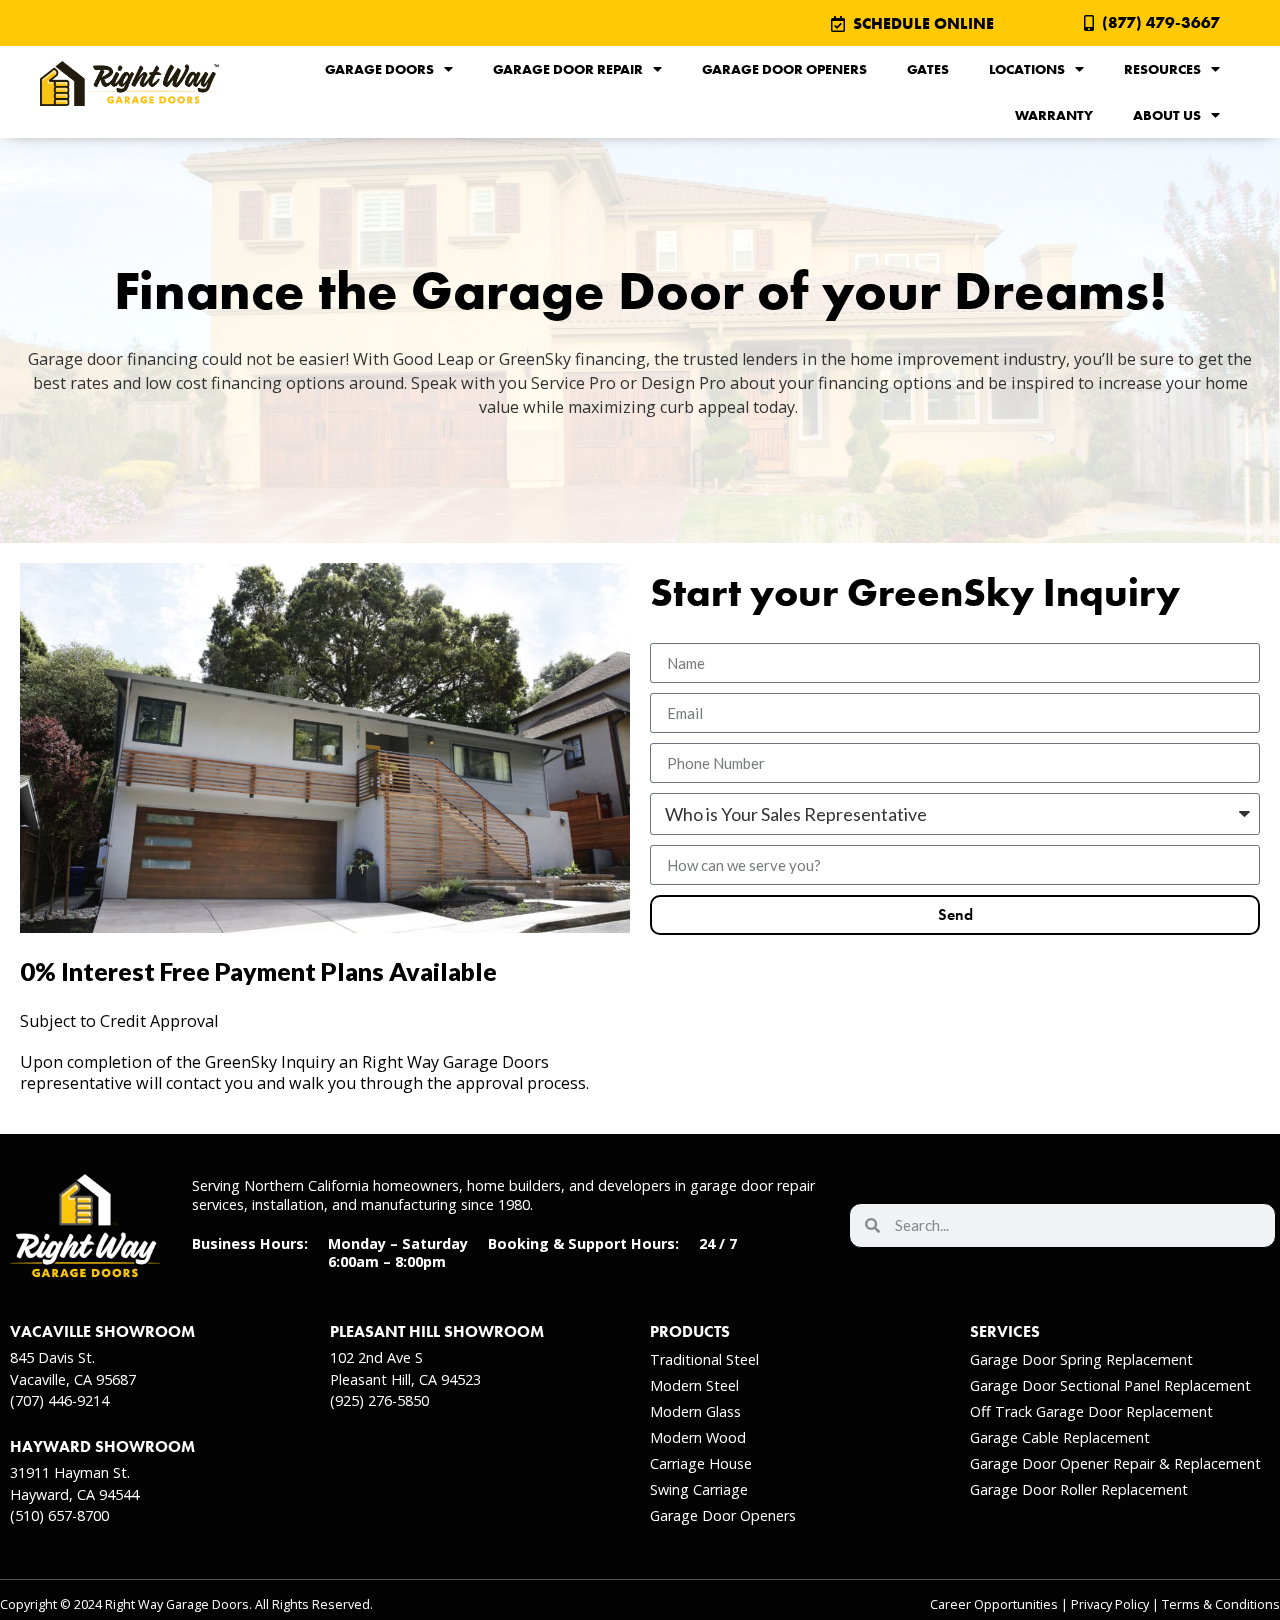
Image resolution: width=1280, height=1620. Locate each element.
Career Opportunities (994, 1604)
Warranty (1054, 115)
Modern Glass (695, 1411)
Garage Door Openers (784, 69)
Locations (1027, 69)
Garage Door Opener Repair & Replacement (1115, 1463)
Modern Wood (698, 1437)
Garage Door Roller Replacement (1079, 1489)
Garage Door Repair (568, 69)
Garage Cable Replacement (1060, 1437)
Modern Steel (694, 1385)
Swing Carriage (699, 1489)
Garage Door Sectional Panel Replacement (1110, 1385)
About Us (1167, 115)
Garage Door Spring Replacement (1081, 1359)
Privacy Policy (1110, 1604)
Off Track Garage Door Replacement (1091, 1411)
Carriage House (701, 1463)
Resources (1162, 69)
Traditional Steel (704, 1359)
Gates (928, 69)
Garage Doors (379, 69)
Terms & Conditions (1221, 1604)
